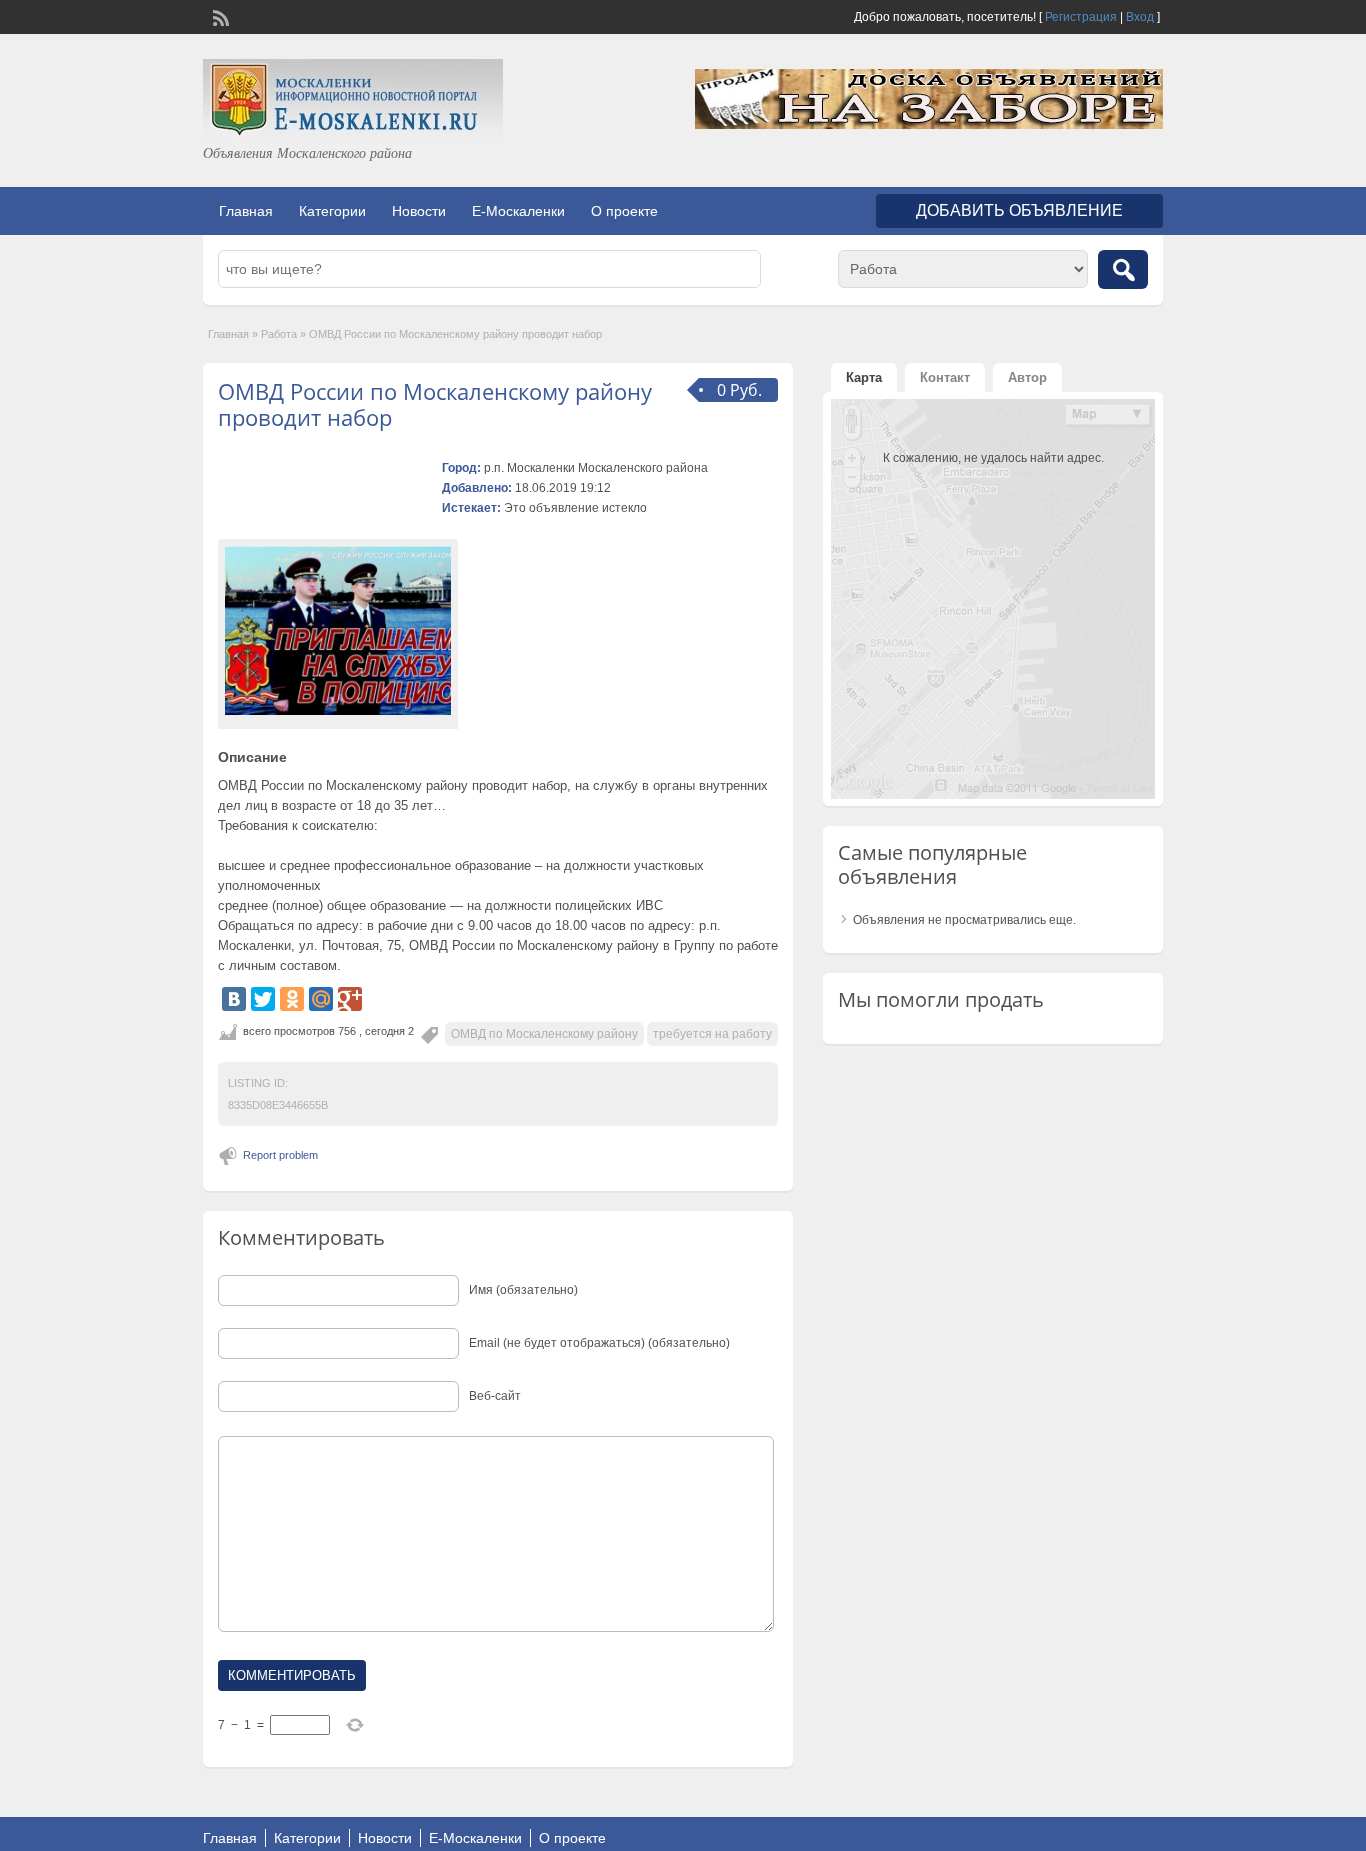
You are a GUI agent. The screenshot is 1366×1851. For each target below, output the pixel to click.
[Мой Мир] (321, 999)
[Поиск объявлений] (1123, 269)
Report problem (280, 1155)
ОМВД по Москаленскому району (544, 1034)
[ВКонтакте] (234, 999)
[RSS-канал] (219, 16)
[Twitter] (263, 999)
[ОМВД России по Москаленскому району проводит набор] (338, 630)
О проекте (624, 211)
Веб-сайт (495, 1396)
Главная (246, 211)
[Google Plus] (350, 999)
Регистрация (1081, 17)
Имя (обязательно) (523, 1290)
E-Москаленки (518, 211)
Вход (1140, 17)
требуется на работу (712, 1034)
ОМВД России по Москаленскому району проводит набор (435, 404)
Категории (332, 211)
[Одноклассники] (292, 999)
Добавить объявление (1019, 210)
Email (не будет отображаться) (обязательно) (599, 1343)
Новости (419, 211)
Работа (279, 334)
